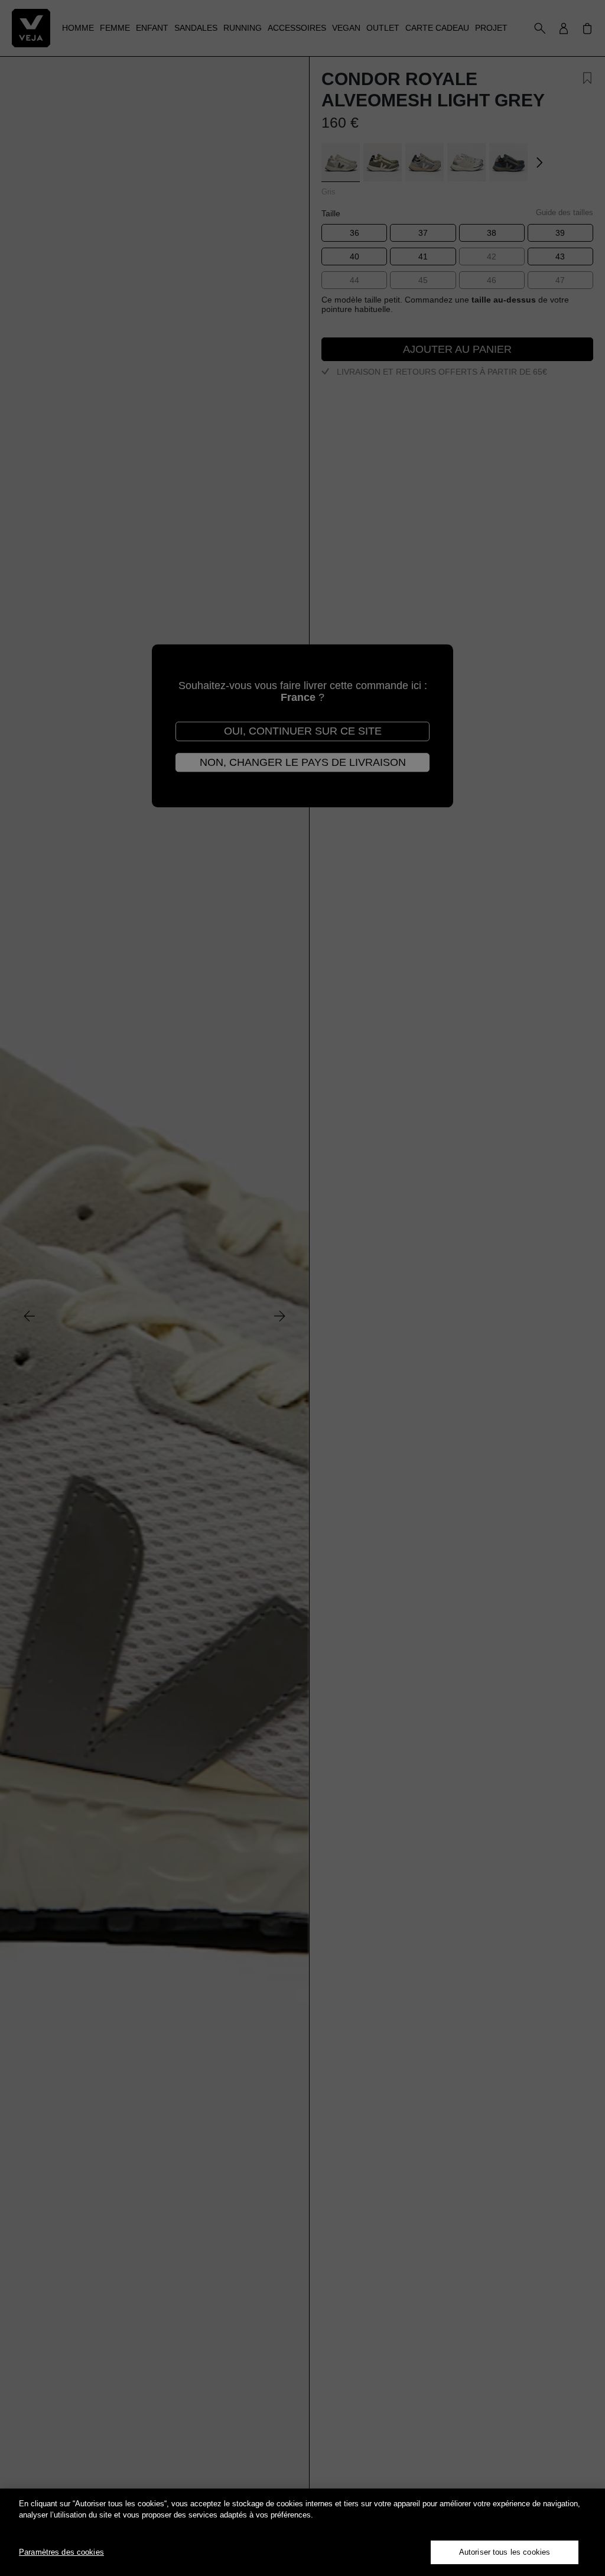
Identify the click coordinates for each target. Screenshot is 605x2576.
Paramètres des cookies (61, 2552)
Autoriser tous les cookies (505, 2552)
